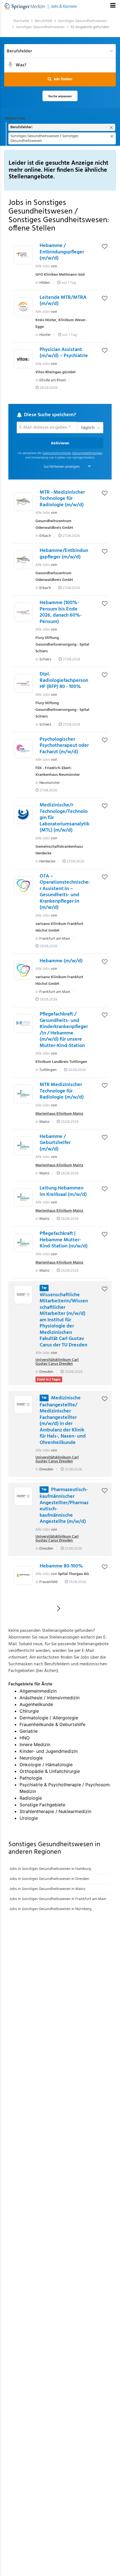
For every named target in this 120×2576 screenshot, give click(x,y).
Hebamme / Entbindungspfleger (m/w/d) (62, 252)
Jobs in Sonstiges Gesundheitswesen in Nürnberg (51, 1909)
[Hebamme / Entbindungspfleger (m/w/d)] (23, 255)
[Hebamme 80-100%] (23, 1575)
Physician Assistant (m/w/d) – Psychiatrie (64, 353)
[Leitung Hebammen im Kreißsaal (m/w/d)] (23, 1197)
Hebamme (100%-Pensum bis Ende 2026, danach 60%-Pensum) (61, 612)
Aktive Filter (15, 119)
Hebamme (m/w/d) (61, 961)
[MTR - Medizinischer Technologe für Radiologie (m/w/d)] (23, 502)
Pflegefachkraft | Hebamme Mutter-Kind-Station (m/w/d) (64, 1240)
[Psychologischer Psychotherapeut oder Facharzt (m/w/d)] (23, 749)
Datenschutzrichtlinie (57, 453)
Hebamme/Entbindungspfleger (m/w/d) (64, 554)
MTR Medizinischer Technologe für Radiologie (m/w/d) (62, 1091)
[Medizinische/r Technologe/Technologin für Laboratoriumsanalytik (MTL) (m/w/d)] (23, 814)
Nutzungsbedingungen (87, 453)
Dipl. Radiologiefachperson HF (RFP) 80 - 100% (64, 680)
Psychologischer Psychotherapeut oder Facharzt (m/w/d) (64, 746)
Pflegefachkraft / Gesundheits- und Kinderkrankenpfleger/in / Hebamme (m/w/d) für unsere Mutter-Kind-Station (64, 1030)
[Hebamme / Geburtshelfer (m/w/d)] (23, 1146)
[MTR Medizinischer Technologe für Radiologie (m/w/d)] (23, 1094)
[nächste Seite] (59, 1608)
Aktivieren (60, 443)
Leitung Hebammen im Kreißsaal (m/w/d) (63, 1191)
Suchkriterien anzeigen (62, 467)
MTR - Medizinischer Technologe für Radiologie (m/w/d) (62, 499)
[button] (60, 79)
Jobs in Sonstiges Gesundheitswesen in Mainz (47, 1889)
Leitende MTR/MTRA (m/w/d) (63, 301)
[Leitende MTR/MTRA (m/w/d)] (23, 307)
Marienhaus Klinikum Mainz (59, 1114)
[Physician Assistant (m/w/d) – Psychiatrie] (23, 359)
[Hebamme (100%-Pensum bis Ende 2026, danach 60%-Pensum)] (23, 612)
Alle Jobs (43, 266)
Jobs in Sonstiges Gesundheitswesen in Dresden (49, 1879)
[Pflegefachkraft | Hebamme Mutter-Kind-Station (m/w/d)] (23, 1243)
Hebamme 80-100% (61, 1566)
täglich (88, 428)
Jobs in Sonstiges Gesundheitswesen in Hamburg (50, 1869)
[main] (60, 969)
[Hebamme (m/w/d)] (23, 970)
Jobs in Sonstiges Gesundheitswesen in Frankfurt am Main (58, 1899)
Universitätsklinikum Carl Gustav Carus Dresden (57, 1362)
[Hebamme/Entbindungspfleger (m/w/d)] (23, 560)
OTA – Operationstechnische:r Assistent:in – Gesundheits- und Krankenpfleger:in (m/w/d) (65, 892)
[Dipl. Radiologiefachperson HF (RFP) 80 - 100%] (23, 683)
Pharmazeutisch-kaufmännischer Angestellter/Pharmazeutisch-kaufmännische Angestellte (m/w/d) (64, 1506)
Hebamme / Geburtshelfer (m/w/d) (55, 1143)
